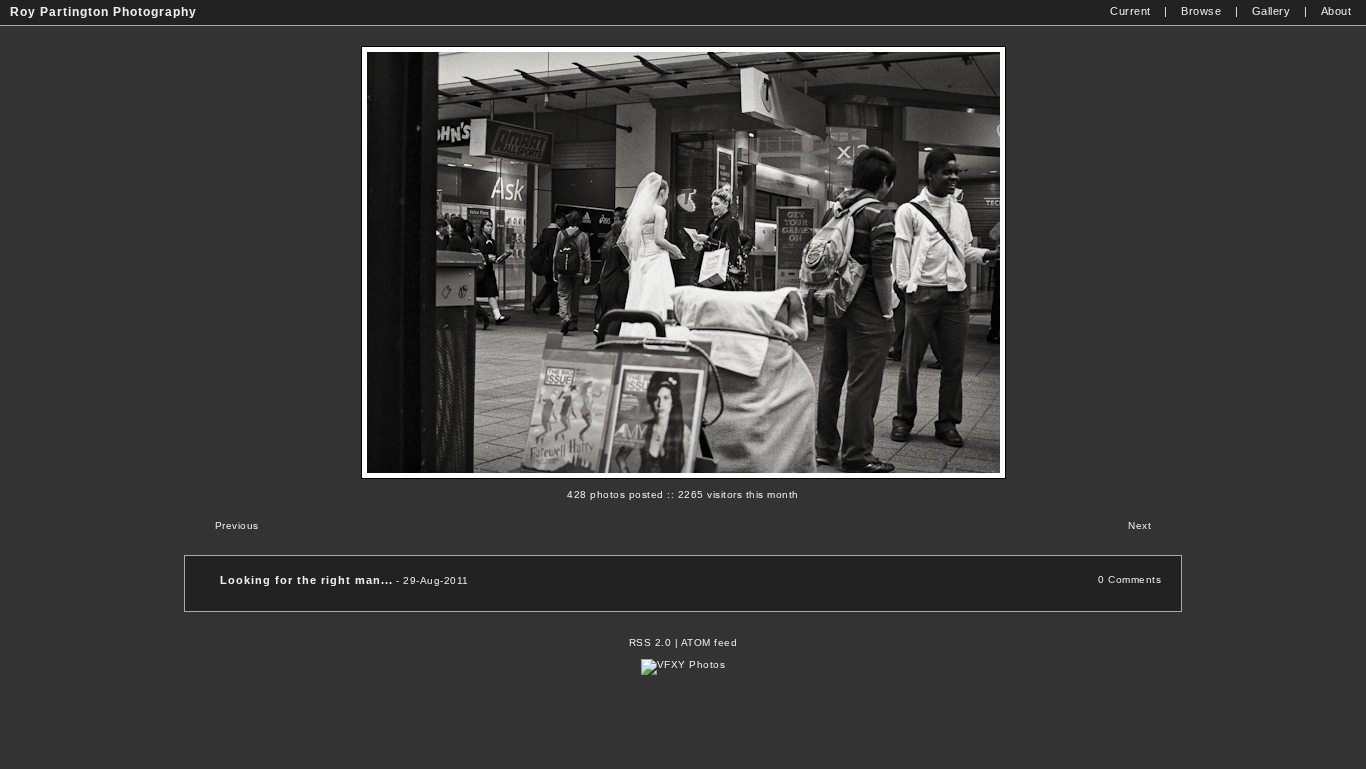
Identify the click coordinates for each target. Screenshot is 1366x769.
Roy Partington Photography (103, 12)
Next (1139, 525)
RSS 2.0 (650, 642)
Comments (1134, 579)
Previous (237, 525)
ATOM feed (709, 642)
